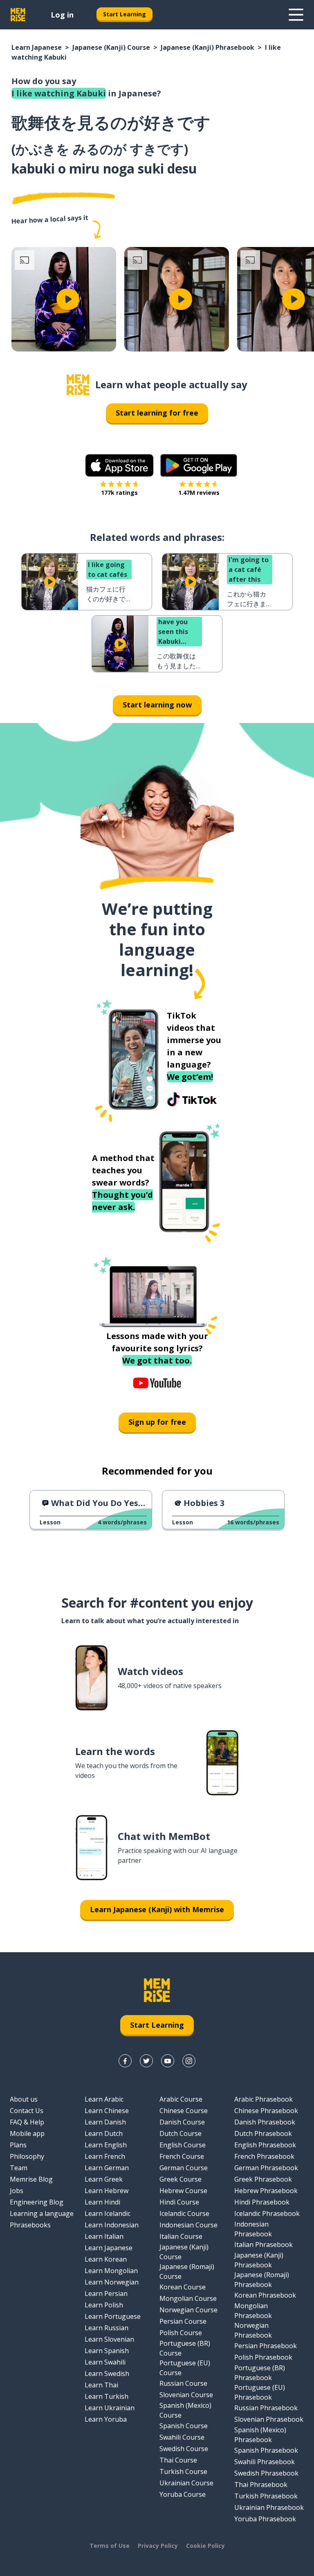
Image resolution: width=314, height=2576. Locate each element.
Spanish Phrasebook (266, 2450)
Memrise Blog (31, 2179)
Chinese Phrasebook (266, 2111)
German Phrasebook (266, 2168)
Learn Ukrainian (110, 2408)
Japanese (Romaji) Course (187, 2271)
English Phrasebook (265, 2145)
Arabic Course (181, 2099)
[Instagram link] (189, 2061)
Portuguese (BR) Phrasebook (260, 2373)
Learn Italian (104, 2236)
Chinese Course (184, 2111)
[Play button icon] (68, 299)
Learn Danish (105, 2122)
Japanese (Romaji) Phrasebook (262, 2280)
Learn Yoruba (106, 2419)
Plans (18, 2145)
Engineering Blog (37, 2202)
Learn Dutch (104, 2133)
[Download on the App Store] (119, 465)
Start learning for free (157, 413)
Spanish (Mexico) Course (185, 2410)
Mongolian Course (188, 2298)
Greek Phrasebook (263, 2179)
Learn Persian (106, 2293)
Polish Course (181, 2333)
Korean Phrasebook (265, 2295)
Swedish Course (184, 2449)
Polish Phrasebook (263, 2357)
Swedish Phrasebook (266, 2473)
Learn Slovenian (109, 2339)
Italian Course (181, 2236)
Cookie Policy (205, 2546)
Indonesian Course (188, 2225)
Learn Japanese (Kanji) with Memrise (157, 1909)
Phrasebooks (30, 2225)
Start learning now (157, 705)
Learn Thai (101, 2385)
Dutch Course (181, 2133)
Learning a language (42, 2213)
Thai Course (178, 2460)
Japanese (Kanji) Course (111, 47)
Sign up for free (157, 1422)
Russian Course (183, 2383)
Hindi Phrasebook (262, 2202)
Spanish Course (184, 2426)
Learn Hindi (102, 2202)
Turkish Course (183, 2471)
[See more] (296, 15)
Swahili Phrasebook (265, 2462)
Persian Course (183, 2321)
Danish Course (182, 2122)
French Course (182, 2156)
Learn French (105, 2156)
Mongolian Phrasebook (253, 2311)
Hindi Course (179, 2202)
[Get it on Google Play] (199, 465)
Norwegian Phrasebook (253, 2330)
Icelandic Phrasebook (267, 2213)
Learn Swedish (107, 2374)
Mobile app (27, 2133)
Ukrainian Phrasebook (269, 2507)
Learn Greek (104, 2179)
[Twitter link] (146, 2061)
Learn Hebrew (107, 2191)
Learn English (106, 2145)
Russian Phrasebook (266, 2408)
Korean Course (183, 2287)
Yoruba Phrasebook (265, 2519)
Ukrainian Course (186, 2483)
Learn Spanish (107, 2351)
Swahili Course (182, 2437)
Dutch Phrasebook (263, 2133)
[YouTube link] (168, 2061)
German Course (184, 2168)
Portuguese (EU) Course (185, 2368)
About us (24, 2099)
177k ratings (119, 493)
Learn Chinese (107, 2111)
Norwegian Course (188, 2310)
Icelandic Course (184, 2213)
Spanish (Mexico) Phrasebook (260, 2435)
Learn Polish (104, 2305)
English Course (183, 2145)
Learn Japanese (37, 47)
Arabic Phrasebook (264, 2099)
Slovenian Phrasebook (269, 2419)
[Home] (78, 385)
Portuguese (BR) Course (185, 2348)
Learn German (107, 2168)
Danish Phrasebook (265, 2122)
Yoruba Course (183, 2494)
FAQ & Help (27, 2122)
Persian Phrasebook (266, 2346)
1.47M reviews (199, 493)
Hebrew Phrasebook (266, 2191)
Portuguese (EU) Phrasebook (260, 2392)
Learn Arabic (104, 2099)
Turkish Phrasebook (266, 2496)
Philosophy (27, 2156)
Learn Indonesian (112, 2225)
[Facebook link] (125, 2061)
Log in (62, 15)
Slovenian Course (186, 2395)
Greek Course (181, 2179)
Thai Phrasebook (261, 2485)
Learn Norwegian (112, 2282)
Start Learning (124, 14)
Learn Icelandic (108, 2213)
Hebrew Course (183, 2191)
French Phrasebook (264, 2156)
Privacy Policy (158, 2546)
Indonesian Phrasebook (253, 2229)
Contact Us (27, 2111)
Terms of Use (110, 2546)
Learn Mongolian (111, 2271)
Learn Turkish (107, 2396)
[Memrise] (18, 15)
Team (19, 2168)
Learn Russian (107, 2328)
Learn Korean (106, 2259)
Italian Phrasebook (264, 2245)
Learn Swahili (105, 2362)
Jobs (17, 2191)
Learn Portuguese (113, 2316)
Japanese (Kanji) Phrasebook (207, 47)
